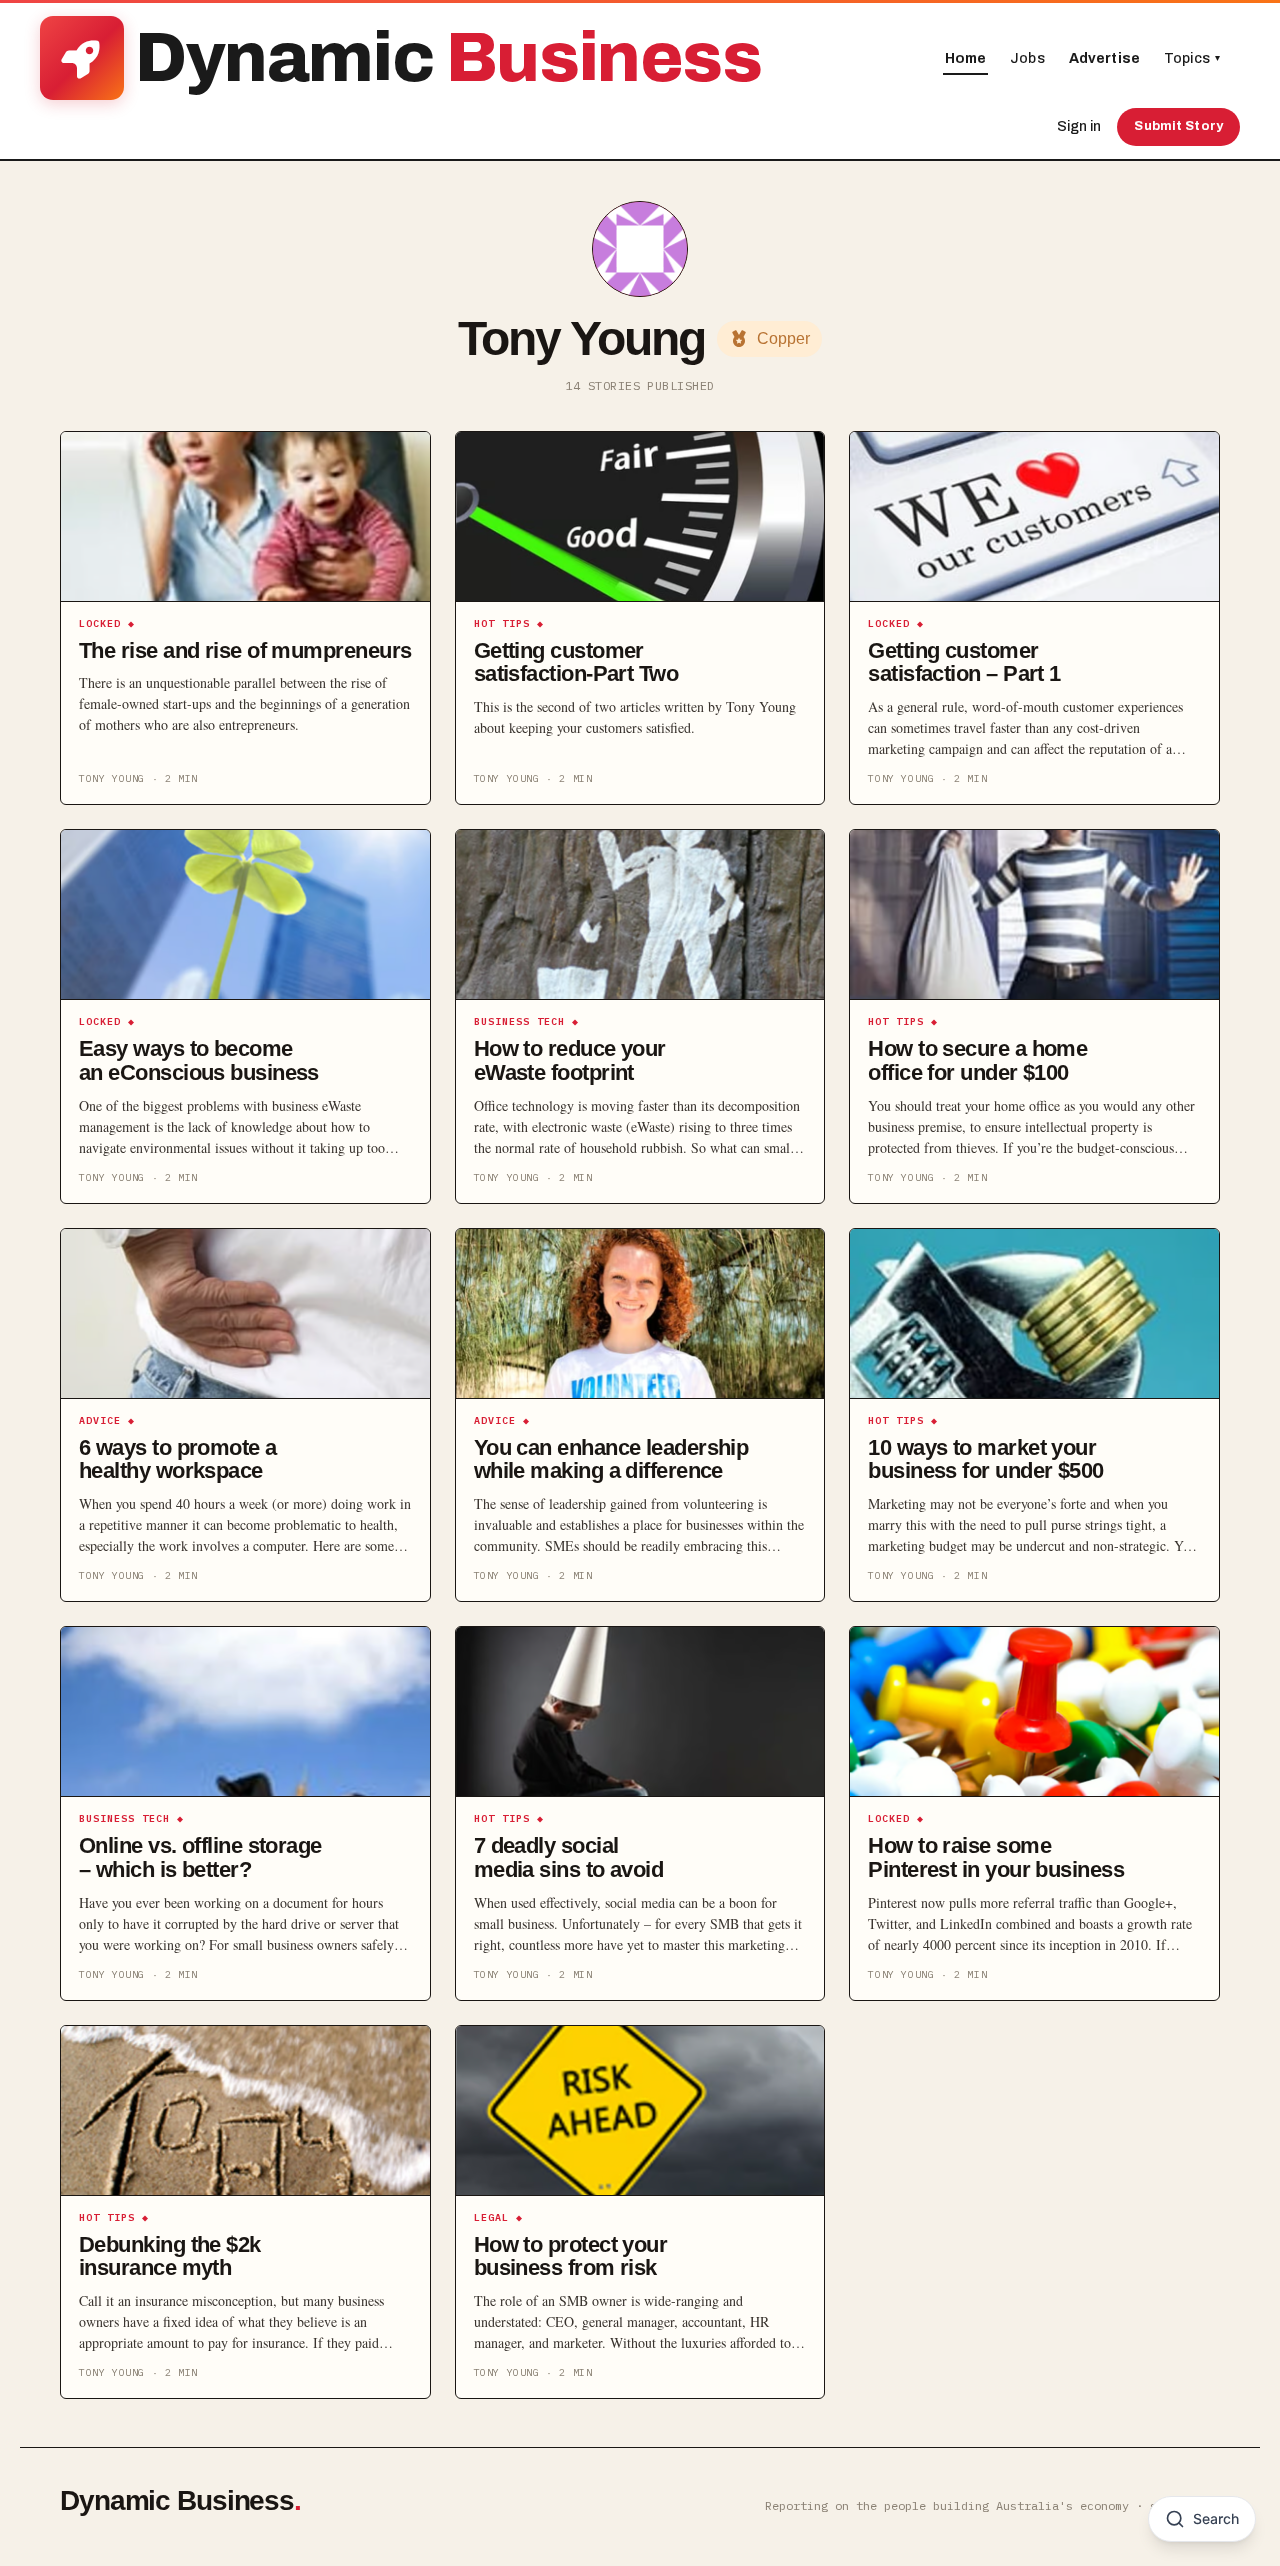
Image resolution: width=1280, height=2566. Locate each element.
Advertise (1104, 58)
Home (966, 58)
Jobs (1027, 58)
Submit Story (1178, 126)
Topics (1192, 58)
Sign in (1079, 126)
